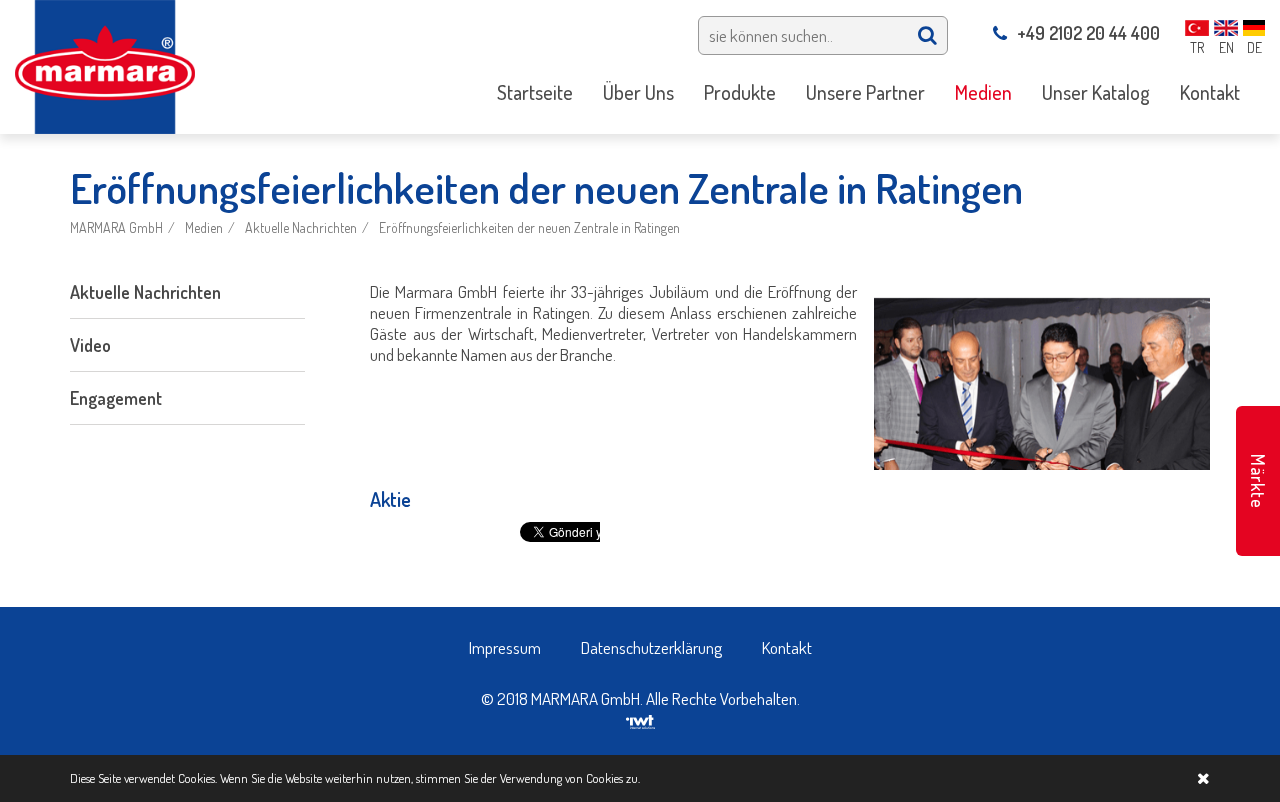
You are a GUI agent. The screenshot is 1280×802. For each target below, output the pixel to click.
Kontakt (787, 647)
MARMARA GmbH (116, 227)
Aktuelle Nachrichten (301, 227)
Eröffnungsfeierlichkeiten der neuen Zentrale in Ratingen (529, 227)
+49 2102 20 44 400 (1088, 33)
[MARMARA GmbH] (105, 64)
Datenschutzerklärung (651, 647)
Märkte (1258, 481)
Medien (204, 227)
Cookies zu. (613, 778)
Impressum (505, 647)
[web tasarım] (640, 719)
